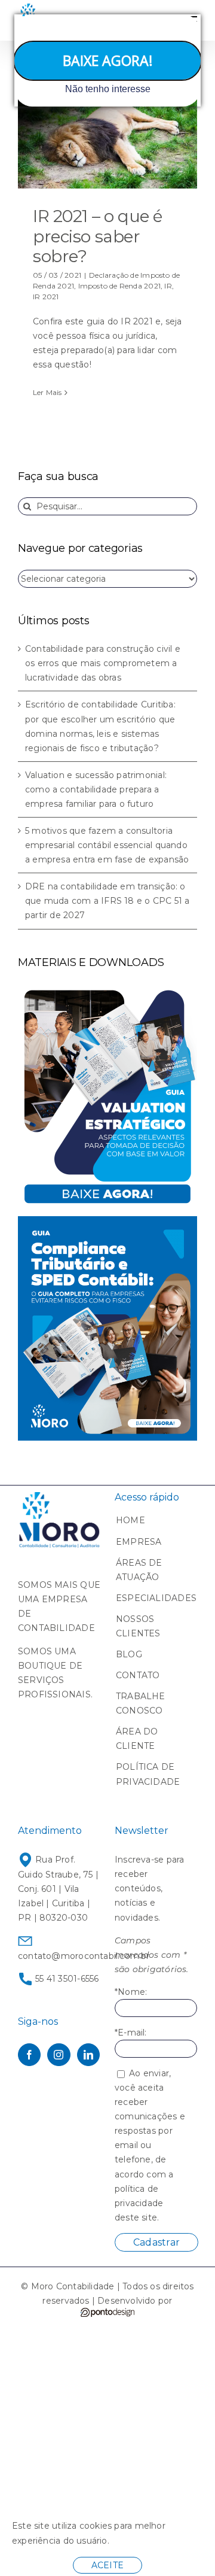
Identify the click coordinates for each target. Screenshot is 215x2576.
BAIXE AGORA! (108, 60)
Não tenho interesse (108, 89)
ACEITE (107, 2565)
